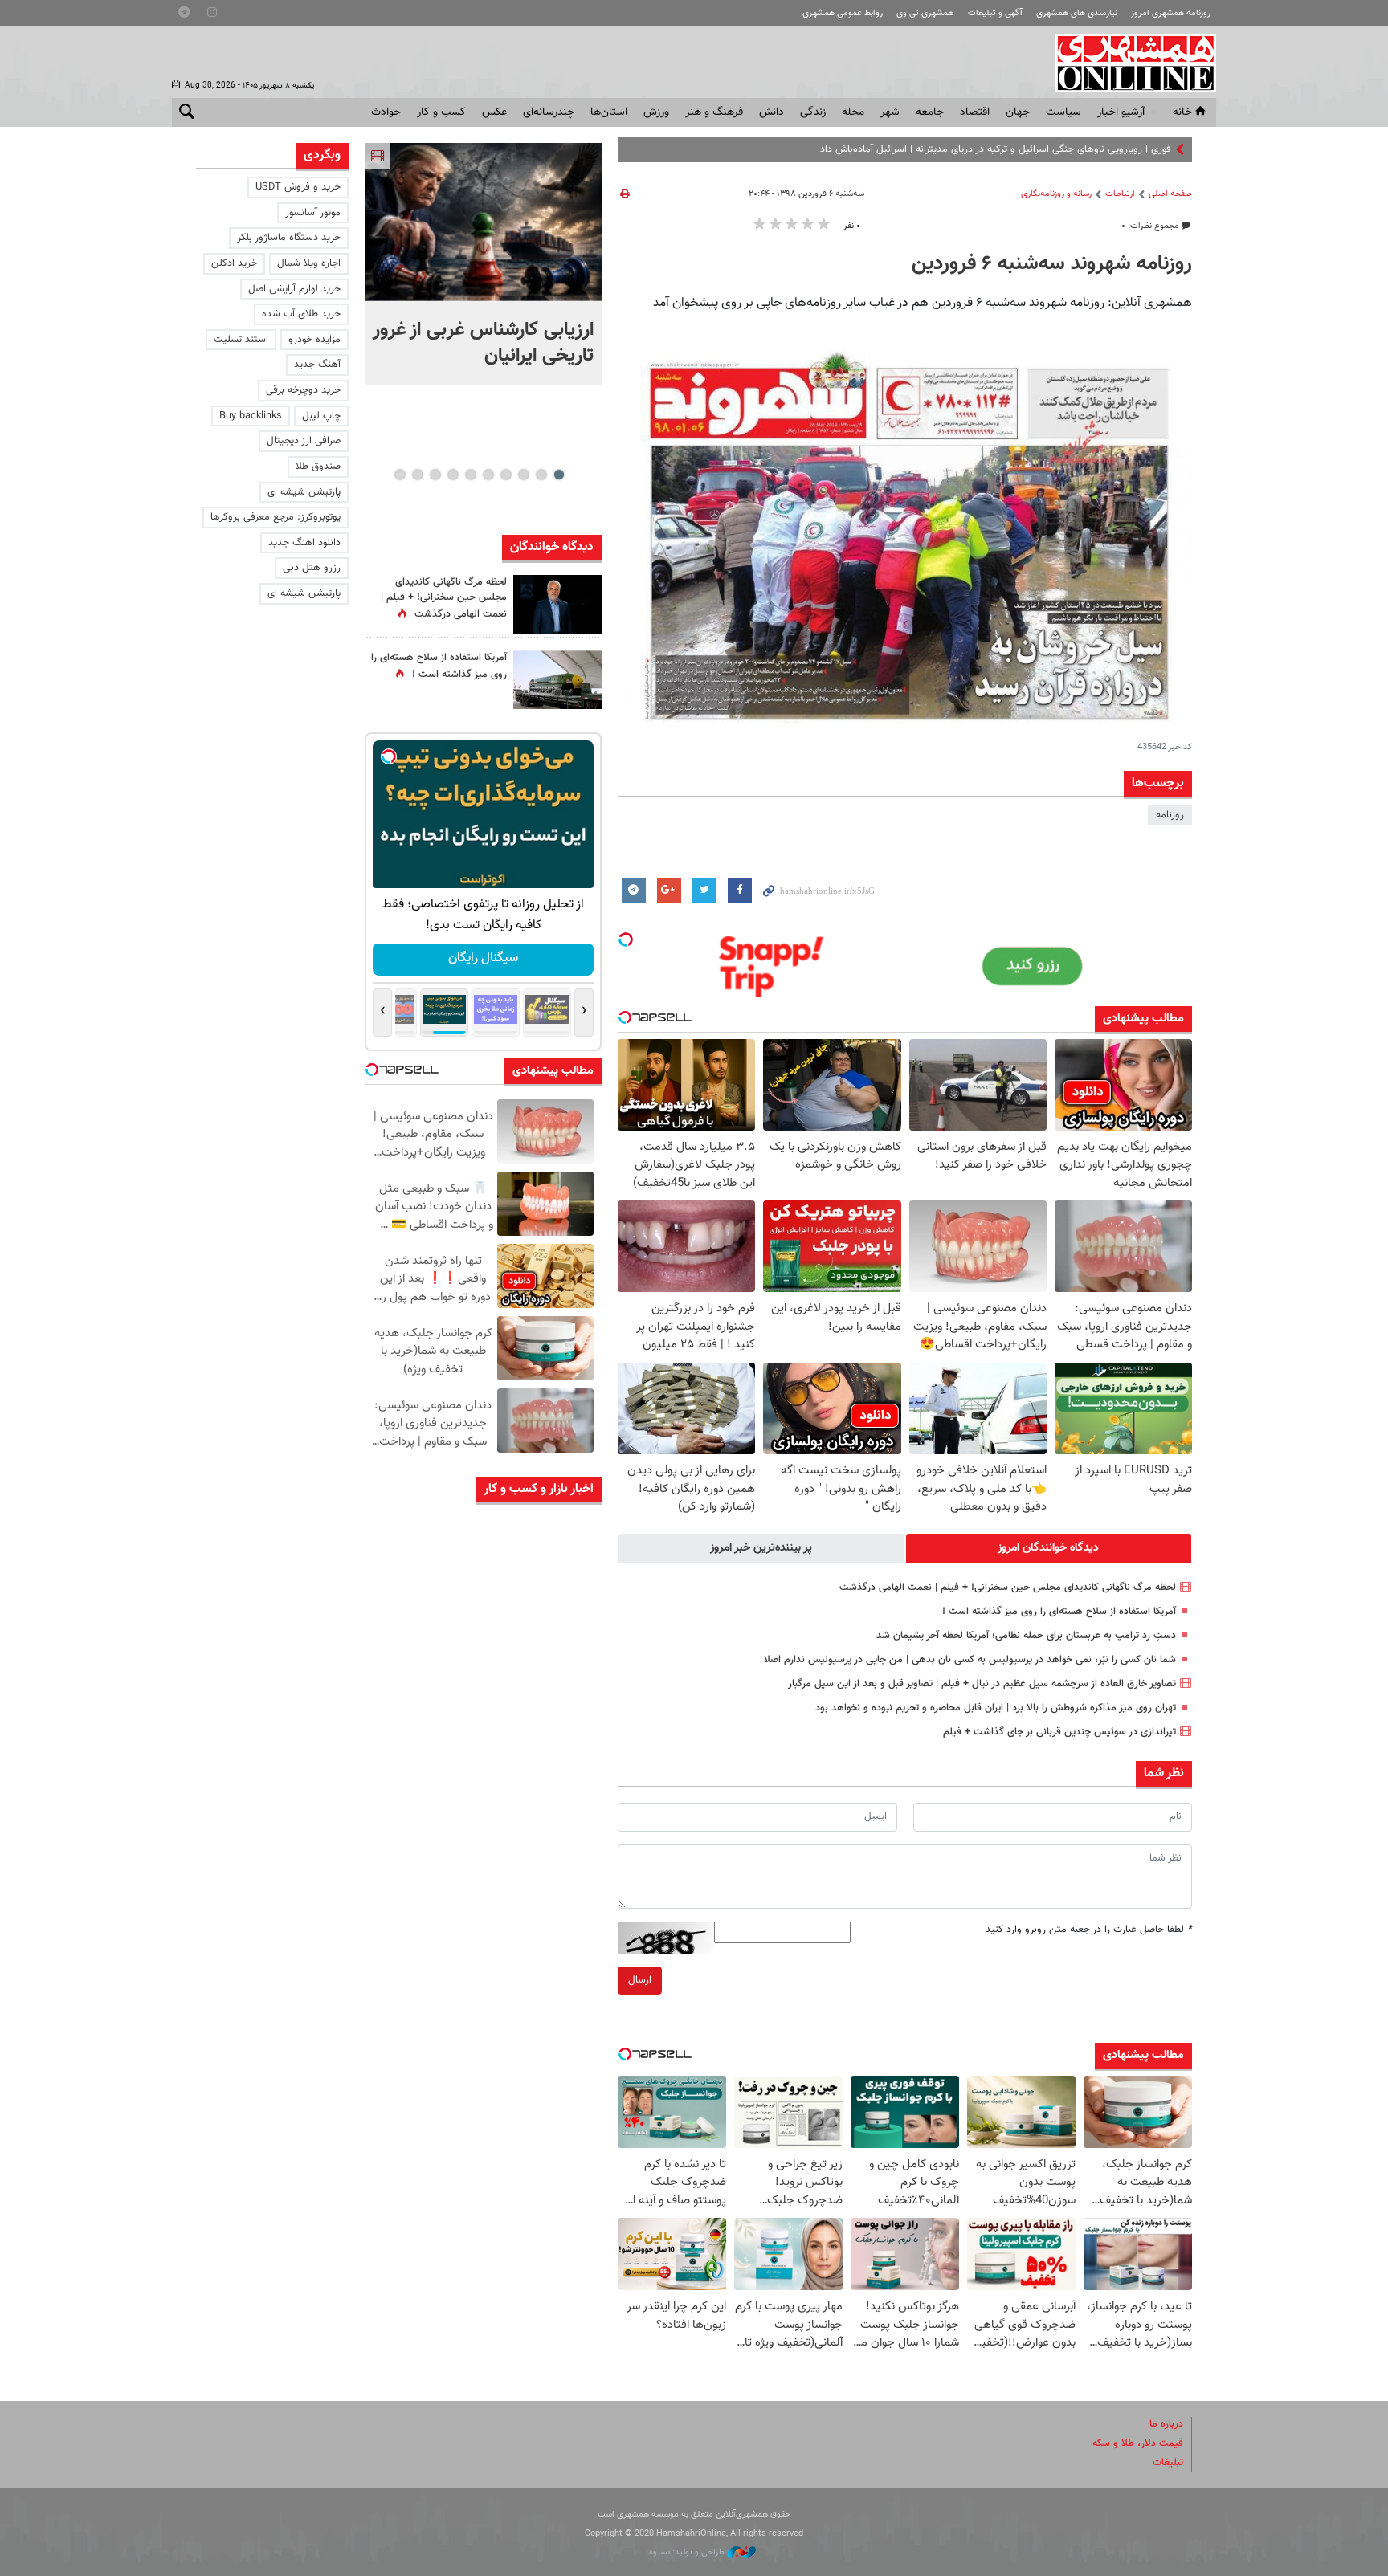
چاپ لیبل (321, 416)
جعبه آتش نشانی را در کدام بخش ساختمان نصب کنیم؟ (438, 1910)
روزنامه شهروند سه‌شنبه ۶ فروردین (1052, 264)
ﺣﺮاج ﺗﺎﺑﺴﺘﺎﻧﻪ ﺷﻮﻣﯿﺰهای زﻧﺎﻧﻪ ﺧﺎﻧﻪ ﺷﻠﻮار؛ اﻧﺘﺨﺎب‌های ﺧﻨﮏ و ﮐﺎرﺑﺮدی (438, 1607)
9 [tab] (417, 475)
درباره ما (1166, 2424)
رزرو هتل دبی (312, 568)
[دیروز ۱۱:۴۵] (557, 1622)
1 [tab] (559, 475)
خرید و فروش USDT (298, 187)
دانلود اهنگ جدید (304, 543)
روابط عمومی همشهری (843, 13)
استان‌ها (609, 112)
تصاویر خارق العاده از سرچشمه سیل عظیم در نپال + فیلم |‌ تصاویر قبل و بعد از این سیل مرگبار (982, 1684)
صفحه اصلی (1170, 194)
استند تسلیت (241, 340)
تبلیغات (1168, 2463)
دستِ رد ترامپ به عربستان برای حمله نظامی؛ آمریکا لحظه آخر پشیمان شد (1026, 1636)
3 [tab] (523, 475)
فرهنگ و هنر (714, 112)
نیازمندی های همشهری (1077, 13)
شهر (890, 112)
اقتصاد (975, 112)
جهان (1018, 112)
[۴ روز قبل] (557, 2001)
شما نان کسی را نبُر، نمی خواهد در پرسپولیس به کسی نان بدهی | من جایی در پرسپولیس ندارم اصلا (970, 1660)
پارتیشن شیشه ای (304, 492)
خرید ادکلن (234, 263)
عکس (494, 112)
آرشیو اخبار (1121, 112)
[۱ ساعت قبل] (483, 222)
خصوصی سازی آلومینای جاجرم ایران (445, 2062)
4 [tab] (506, 475)
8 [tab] (435, 475)
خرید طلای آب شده (301, 314)
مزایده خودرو (314, 340)
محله (853, 112)
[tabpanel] (483, 264)
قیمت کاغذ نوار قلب (465, 1524)
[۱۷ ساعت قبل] (557, 680)
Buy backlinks (251, 416)
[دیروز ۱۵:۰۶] (557, 1546)
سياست (1063, 112)
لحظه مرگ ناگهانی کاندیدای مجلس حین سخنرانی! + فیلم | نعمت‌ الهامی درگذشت (1008, 1588)
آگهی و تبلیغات (995, 13)
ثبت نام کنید (484, 958)
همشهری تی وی (925, 13)
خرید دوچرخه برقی (303, 390)
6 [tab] (470, 475)
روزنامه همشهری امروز (1171, 13)
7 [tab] (453, 475)
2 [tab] (541, 475)
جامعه (930, 112)
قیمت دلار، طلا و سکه (1138, 2444)
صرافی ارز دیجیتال (304, 441)
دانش (772, 112)
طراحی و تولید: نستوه (688, 2552)
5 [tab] (488, 475)
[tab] (1049, 1548)
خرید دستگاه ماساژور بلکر (289, 238)
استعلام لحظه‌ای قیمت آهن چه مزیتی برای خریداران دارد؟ (442, 1986)
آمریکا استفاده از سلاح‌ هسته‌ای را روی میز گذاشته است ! (1059, 1612)
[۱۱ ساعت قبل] (557, 604)
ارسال (640, 1980)
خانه (1182, 112)
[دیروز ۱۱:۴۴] (557, 1697)
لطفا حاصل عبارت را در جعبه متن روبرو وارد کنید (1089, 1930)
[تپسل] (626, 940)
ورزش (656, 112)
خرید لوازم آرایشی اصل (294, 289)
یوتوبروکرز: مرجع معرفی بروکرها (276, 517)
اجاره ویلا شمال (309, 263)
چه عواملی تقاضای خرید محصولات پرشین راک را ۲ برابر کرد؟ (437, 1759)
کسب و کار (441, 112)
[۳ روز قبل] (557, 1849)
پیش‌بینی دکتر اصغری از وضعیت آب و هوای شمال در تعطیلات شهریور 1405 (441, 2145)
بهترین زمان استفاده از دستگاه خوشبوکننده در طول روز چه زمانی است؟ (439, 1690)
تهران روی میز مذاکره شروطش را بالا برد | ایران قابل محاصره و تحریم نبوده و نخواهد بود (996, 1708)
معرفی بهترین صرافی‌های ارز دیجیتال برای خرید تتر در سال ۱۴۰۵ (447, 1842)
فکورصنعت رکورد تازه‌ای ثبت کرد (443, 2205)
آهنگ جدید (317, 365)
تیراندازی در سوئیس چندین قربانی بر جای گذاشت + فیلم (1059, 1732)
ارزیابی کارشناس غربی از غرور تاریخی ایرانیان (483, 343)
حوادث (386, 112)
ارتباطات (1120, 194)
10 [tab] (400, 475)
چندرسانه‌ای (549, 112)
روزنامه (1170, 815)
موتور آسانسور (313, 213)
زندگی (813, 112)
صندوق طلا (318, 467)
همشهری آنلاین (1128, 63)
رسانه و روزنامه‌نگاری (1056, 194)
